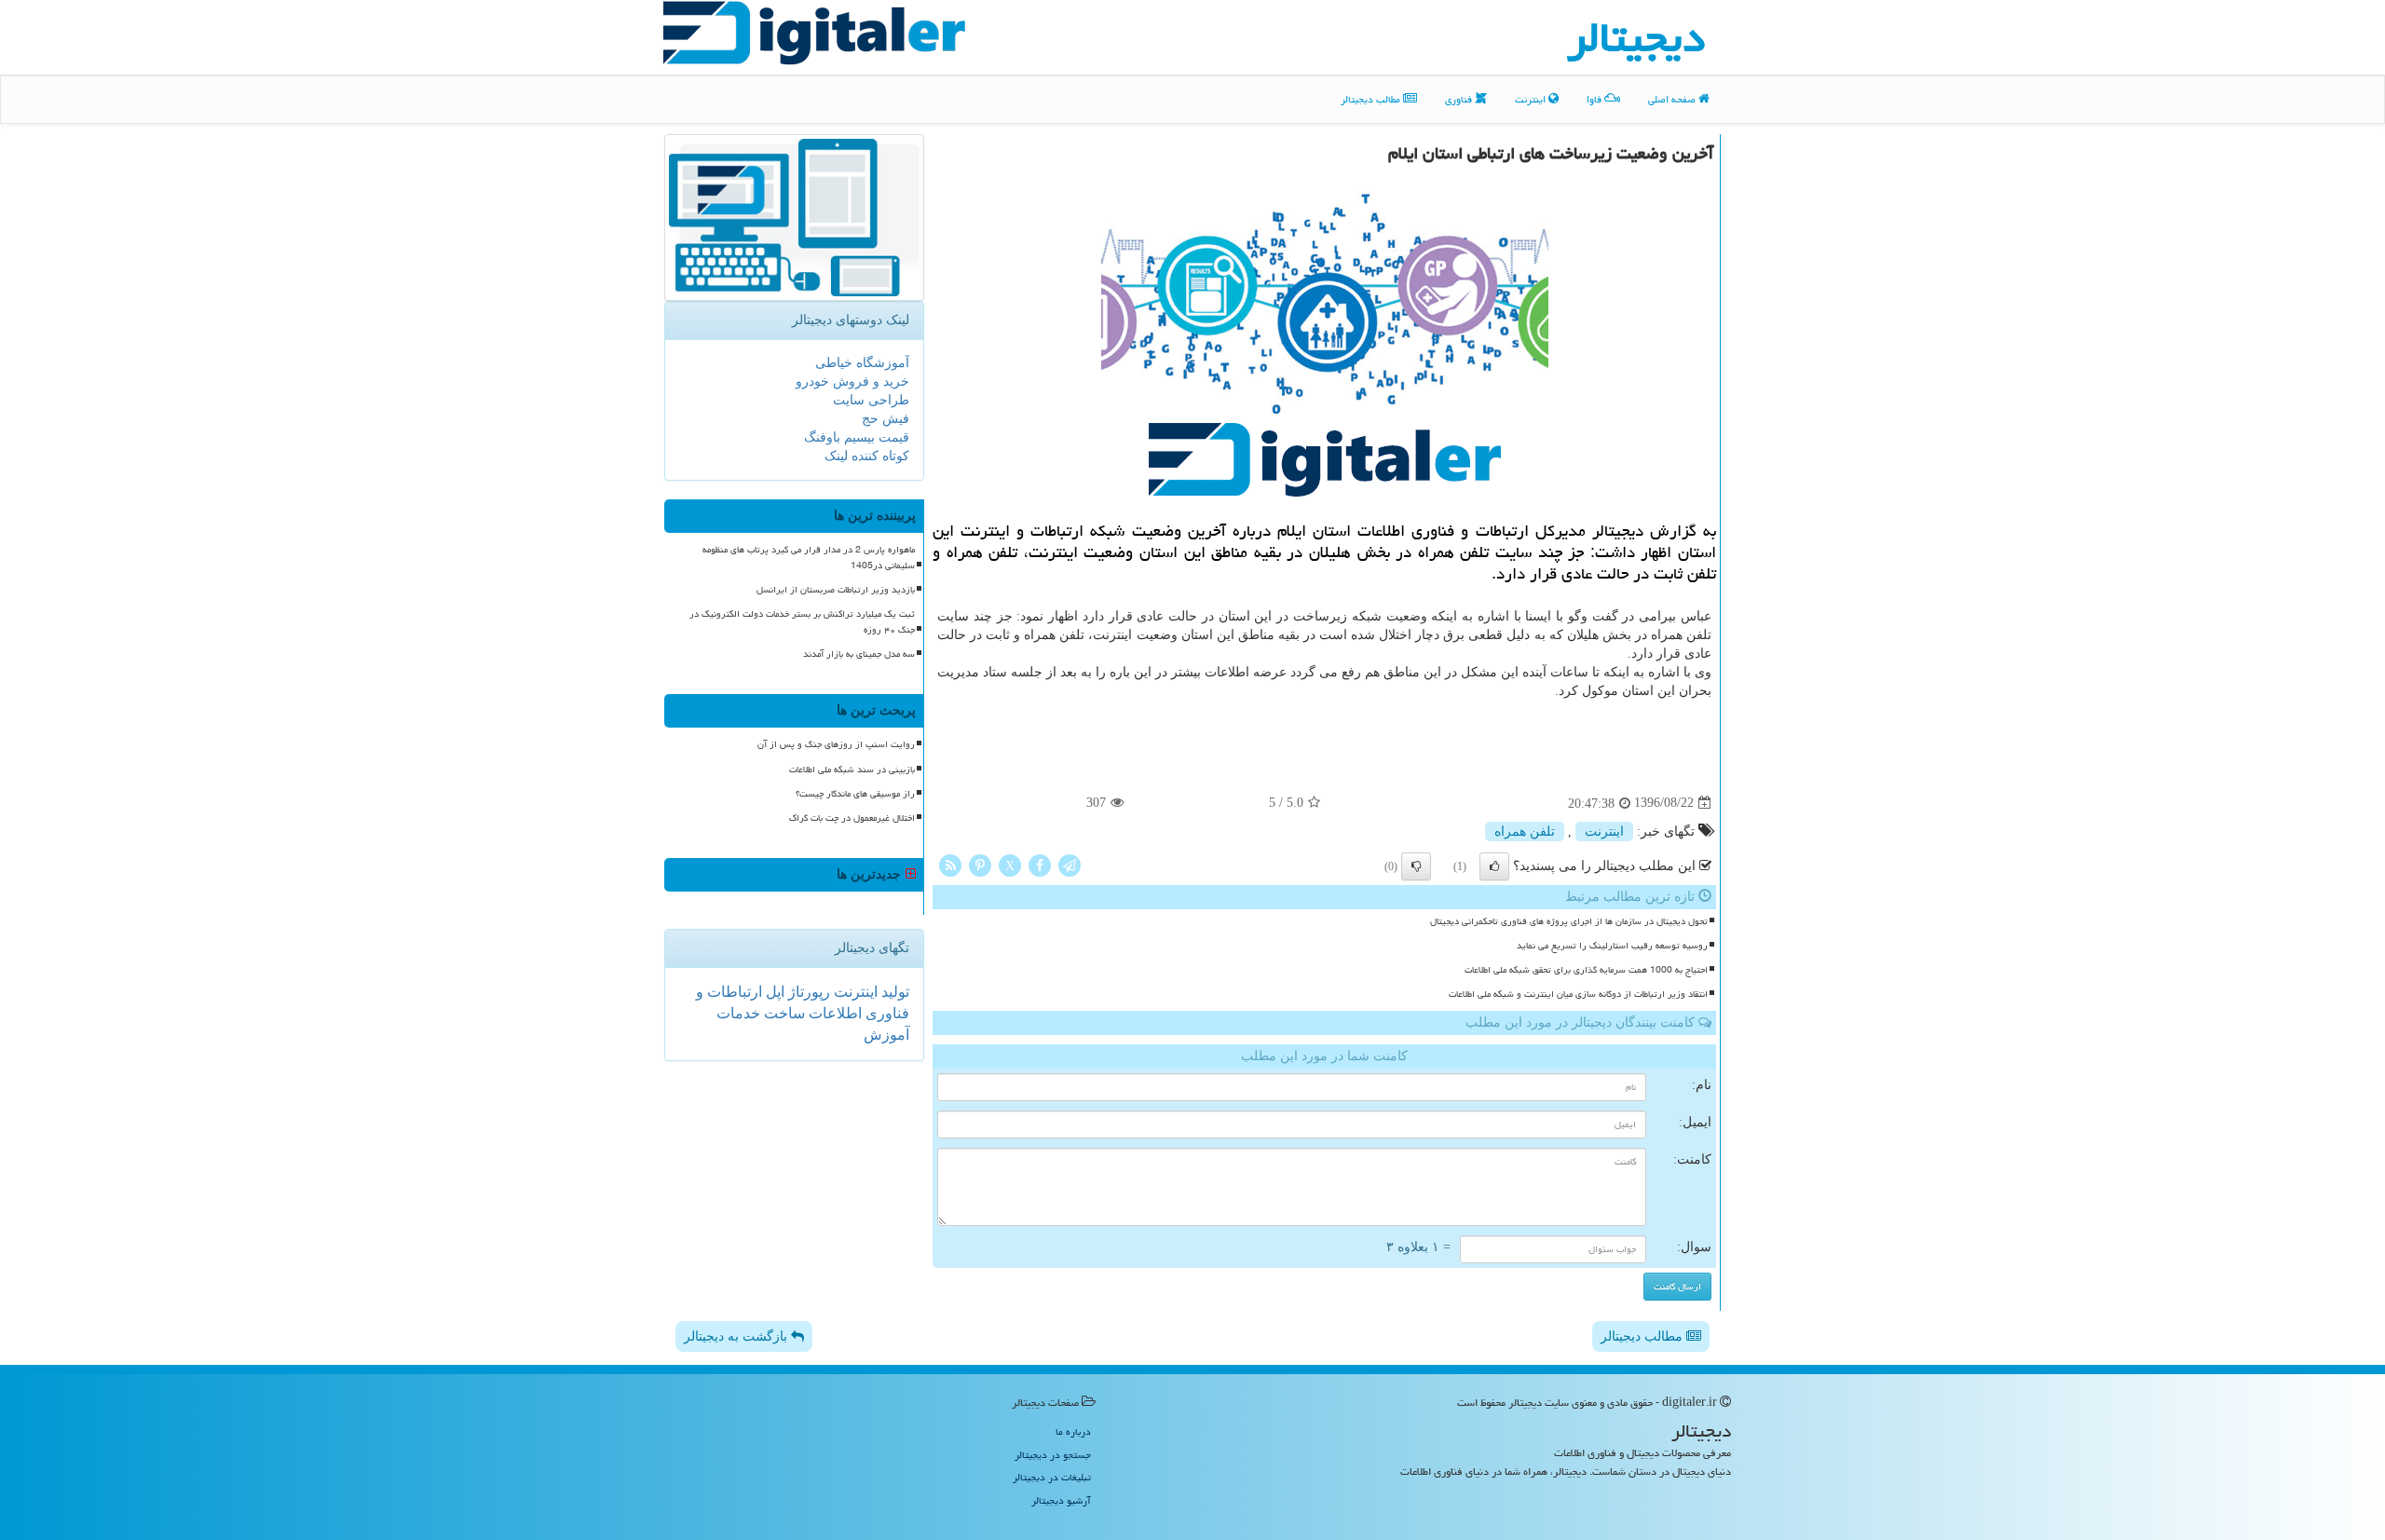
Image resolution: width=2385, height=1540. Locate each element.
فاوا (1595, 99)
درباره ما (1073, 1431)
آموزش (886, 1035)
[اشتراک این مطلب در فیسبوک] (1040, 864)
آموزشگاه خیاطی (862, 363)
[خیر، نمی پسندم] (1416, 866)
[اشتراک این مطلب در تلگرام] (1070, 864)
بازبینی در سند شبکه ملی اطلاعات (852, 770)
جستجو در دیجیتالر (1053, 1455)
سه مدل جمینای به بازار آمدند (859, 654)
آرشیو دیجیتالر (1061, 1500)
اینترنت (1532, 99)
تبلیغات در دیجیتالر (1052, 1477)
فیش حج (886, 419)
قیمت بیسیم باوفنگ (857, 437)
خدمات (738, 1013)
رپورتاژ (807, 992)
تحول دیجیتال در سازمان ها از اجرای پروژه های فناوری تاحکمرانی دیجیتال (1569, 921)
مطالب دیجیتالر (1372, 99)
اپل (773, 992)
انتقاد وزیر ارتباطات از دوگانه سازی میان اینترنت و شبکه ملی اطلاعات (1578, 994)
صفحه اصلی (1673, 99)
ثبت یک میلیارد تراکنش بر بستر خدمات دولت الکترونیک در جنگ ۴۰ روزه (802, 622)
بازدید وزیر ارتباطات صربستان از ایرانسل (836, 590)
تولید (893, 992)
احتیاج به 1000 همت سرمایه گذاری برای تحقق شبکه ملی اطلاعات (1586, 970)
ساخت (783, 1013)
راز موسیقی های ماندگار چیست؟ (855, 794)
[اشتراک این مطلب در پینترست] (980, 864)
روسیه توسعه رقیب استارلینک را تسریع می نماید (1612, 946)
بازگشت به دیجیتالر (737, 1336)
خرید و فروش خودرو (852, 382)
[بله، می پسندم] (1494, 866)
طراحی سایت (871, 400)
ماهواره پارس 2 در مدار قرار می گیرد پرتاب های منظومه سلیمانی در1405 (809, 558)
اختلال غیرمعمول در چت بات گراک (852, 818)
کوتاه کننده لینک (867, 456)
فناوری (1460, 99)
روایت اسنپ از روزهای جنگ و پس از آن (836, 744)
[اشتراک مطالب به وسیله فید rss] (950, 864)
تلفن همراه (1525, 831)
